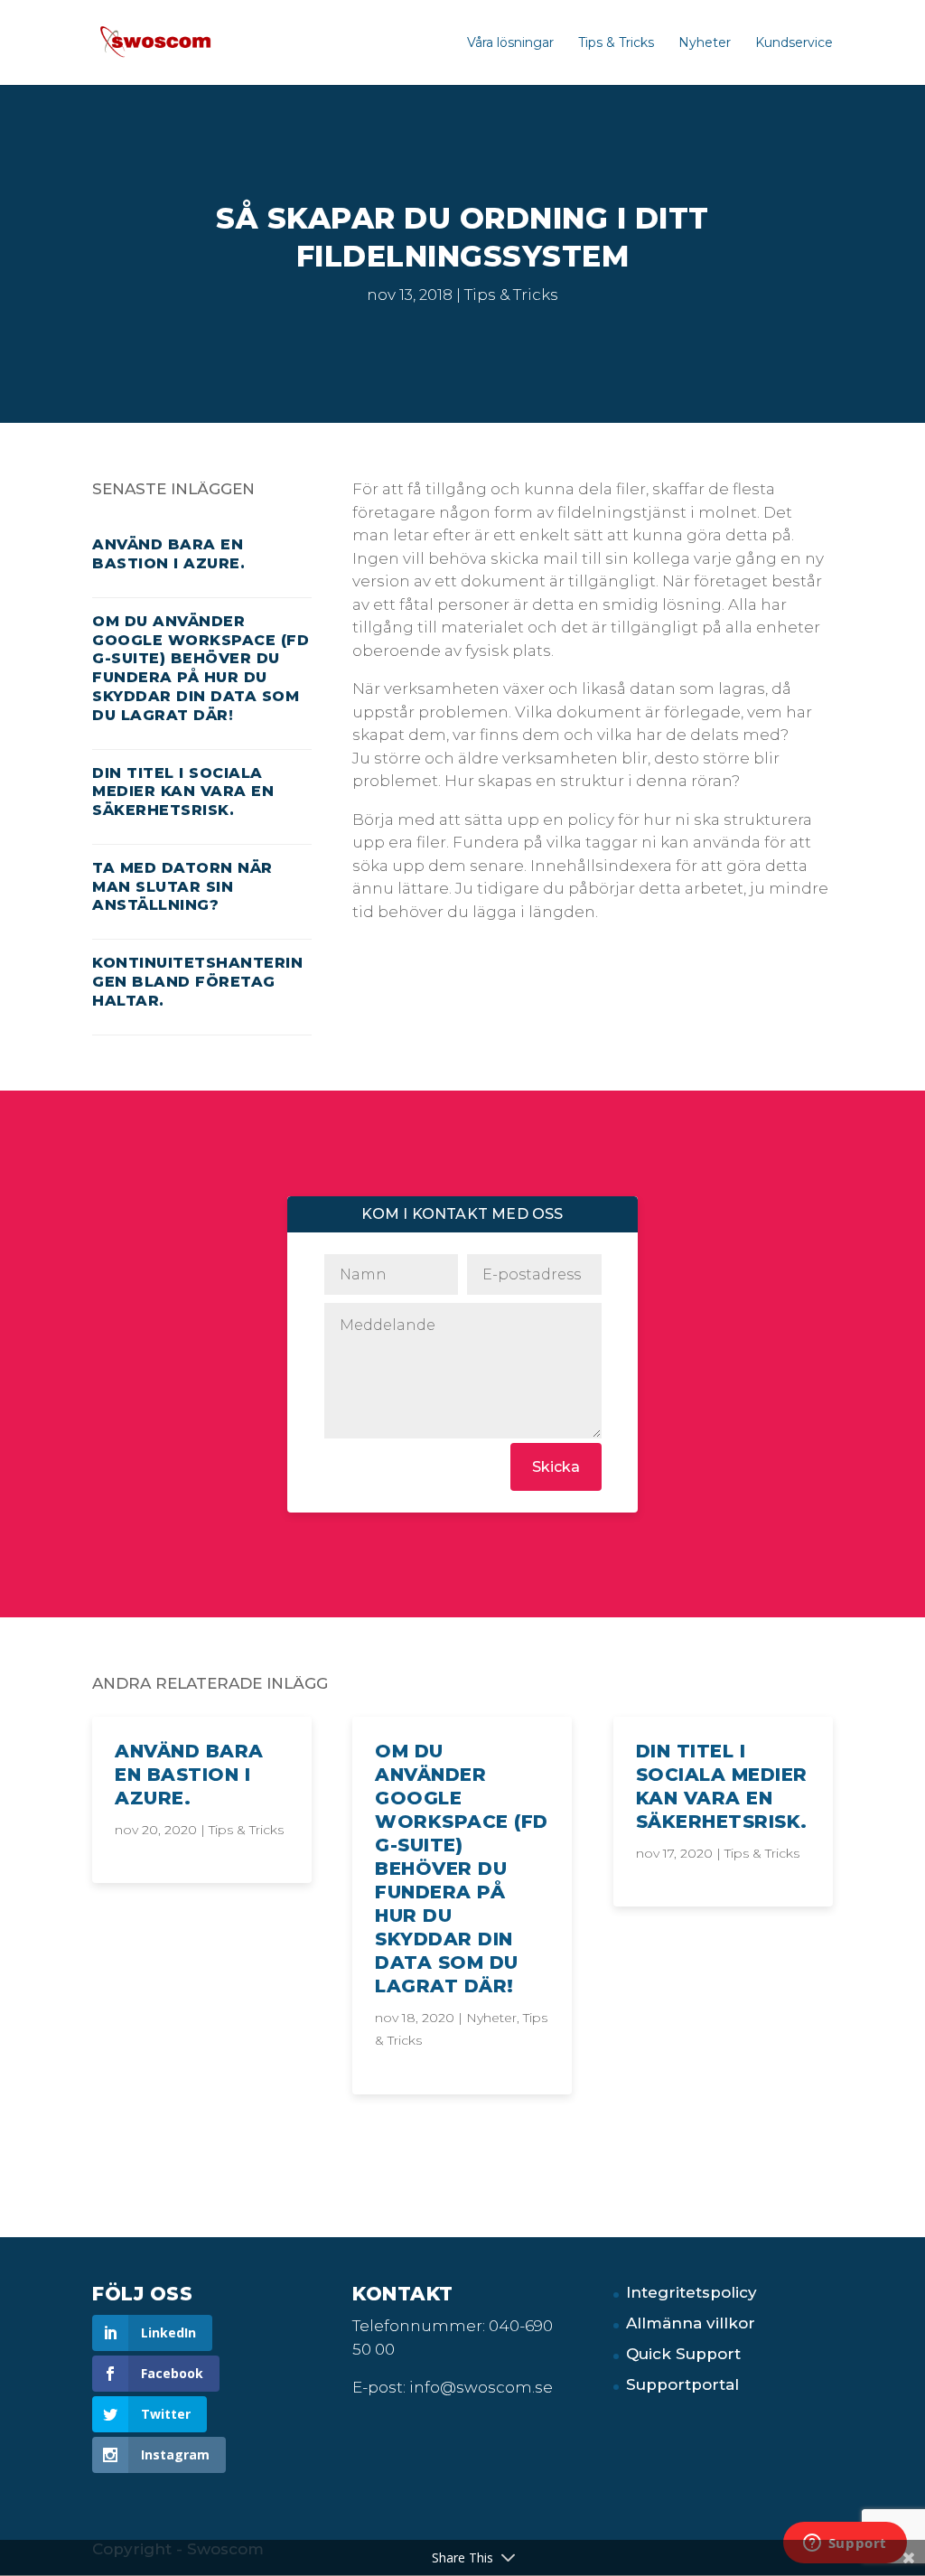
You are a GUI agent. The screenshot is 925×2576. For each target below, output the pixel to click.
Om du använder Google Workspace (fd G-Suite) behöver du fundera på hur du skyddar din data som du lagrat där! (201, 668)
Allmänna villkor (691, 2323)
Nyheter (705, 43)
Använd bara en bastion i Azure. (168, 554)
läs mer (123, 1728)
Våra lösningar (510, 43)
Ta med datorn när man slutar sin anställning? (182, 887)
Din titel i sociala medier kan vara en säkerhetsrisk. (183, 792)
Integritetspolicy (691, 2292)
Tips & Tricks (616, 43)
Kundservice (794, 43)
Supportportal (682, 2384)
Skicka (556, 1467)
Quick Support (683, 2354)
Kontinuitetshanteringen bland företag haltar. (197, 982)
